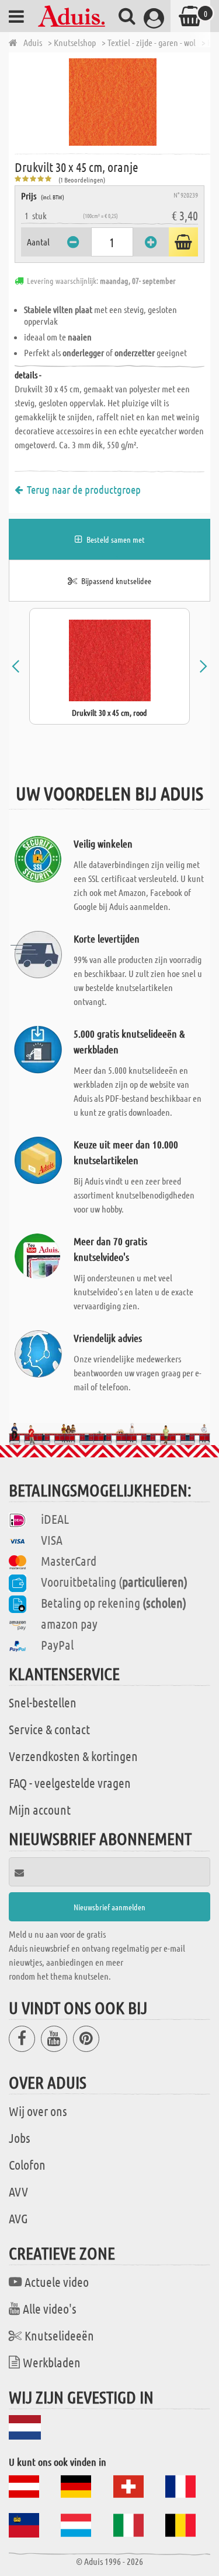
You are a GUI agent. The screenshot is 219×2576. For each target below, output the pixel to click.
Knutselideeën (59, 2335)
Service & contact (49, 1729)
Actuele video (57, 2282)
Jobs (20, 2138)
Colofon (27, 2164)
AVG (18, 2218)
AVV (18, 2191)
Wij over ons (38, 2111)
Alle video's (50, 2308)
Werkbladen (52, 2362)
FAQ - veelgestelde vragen (70, 1783)
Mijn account (40, 1809)
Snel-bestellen (43, 1702)
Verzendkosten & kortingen (73, 1756)
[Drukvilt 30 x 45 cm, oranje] (112, 102)
